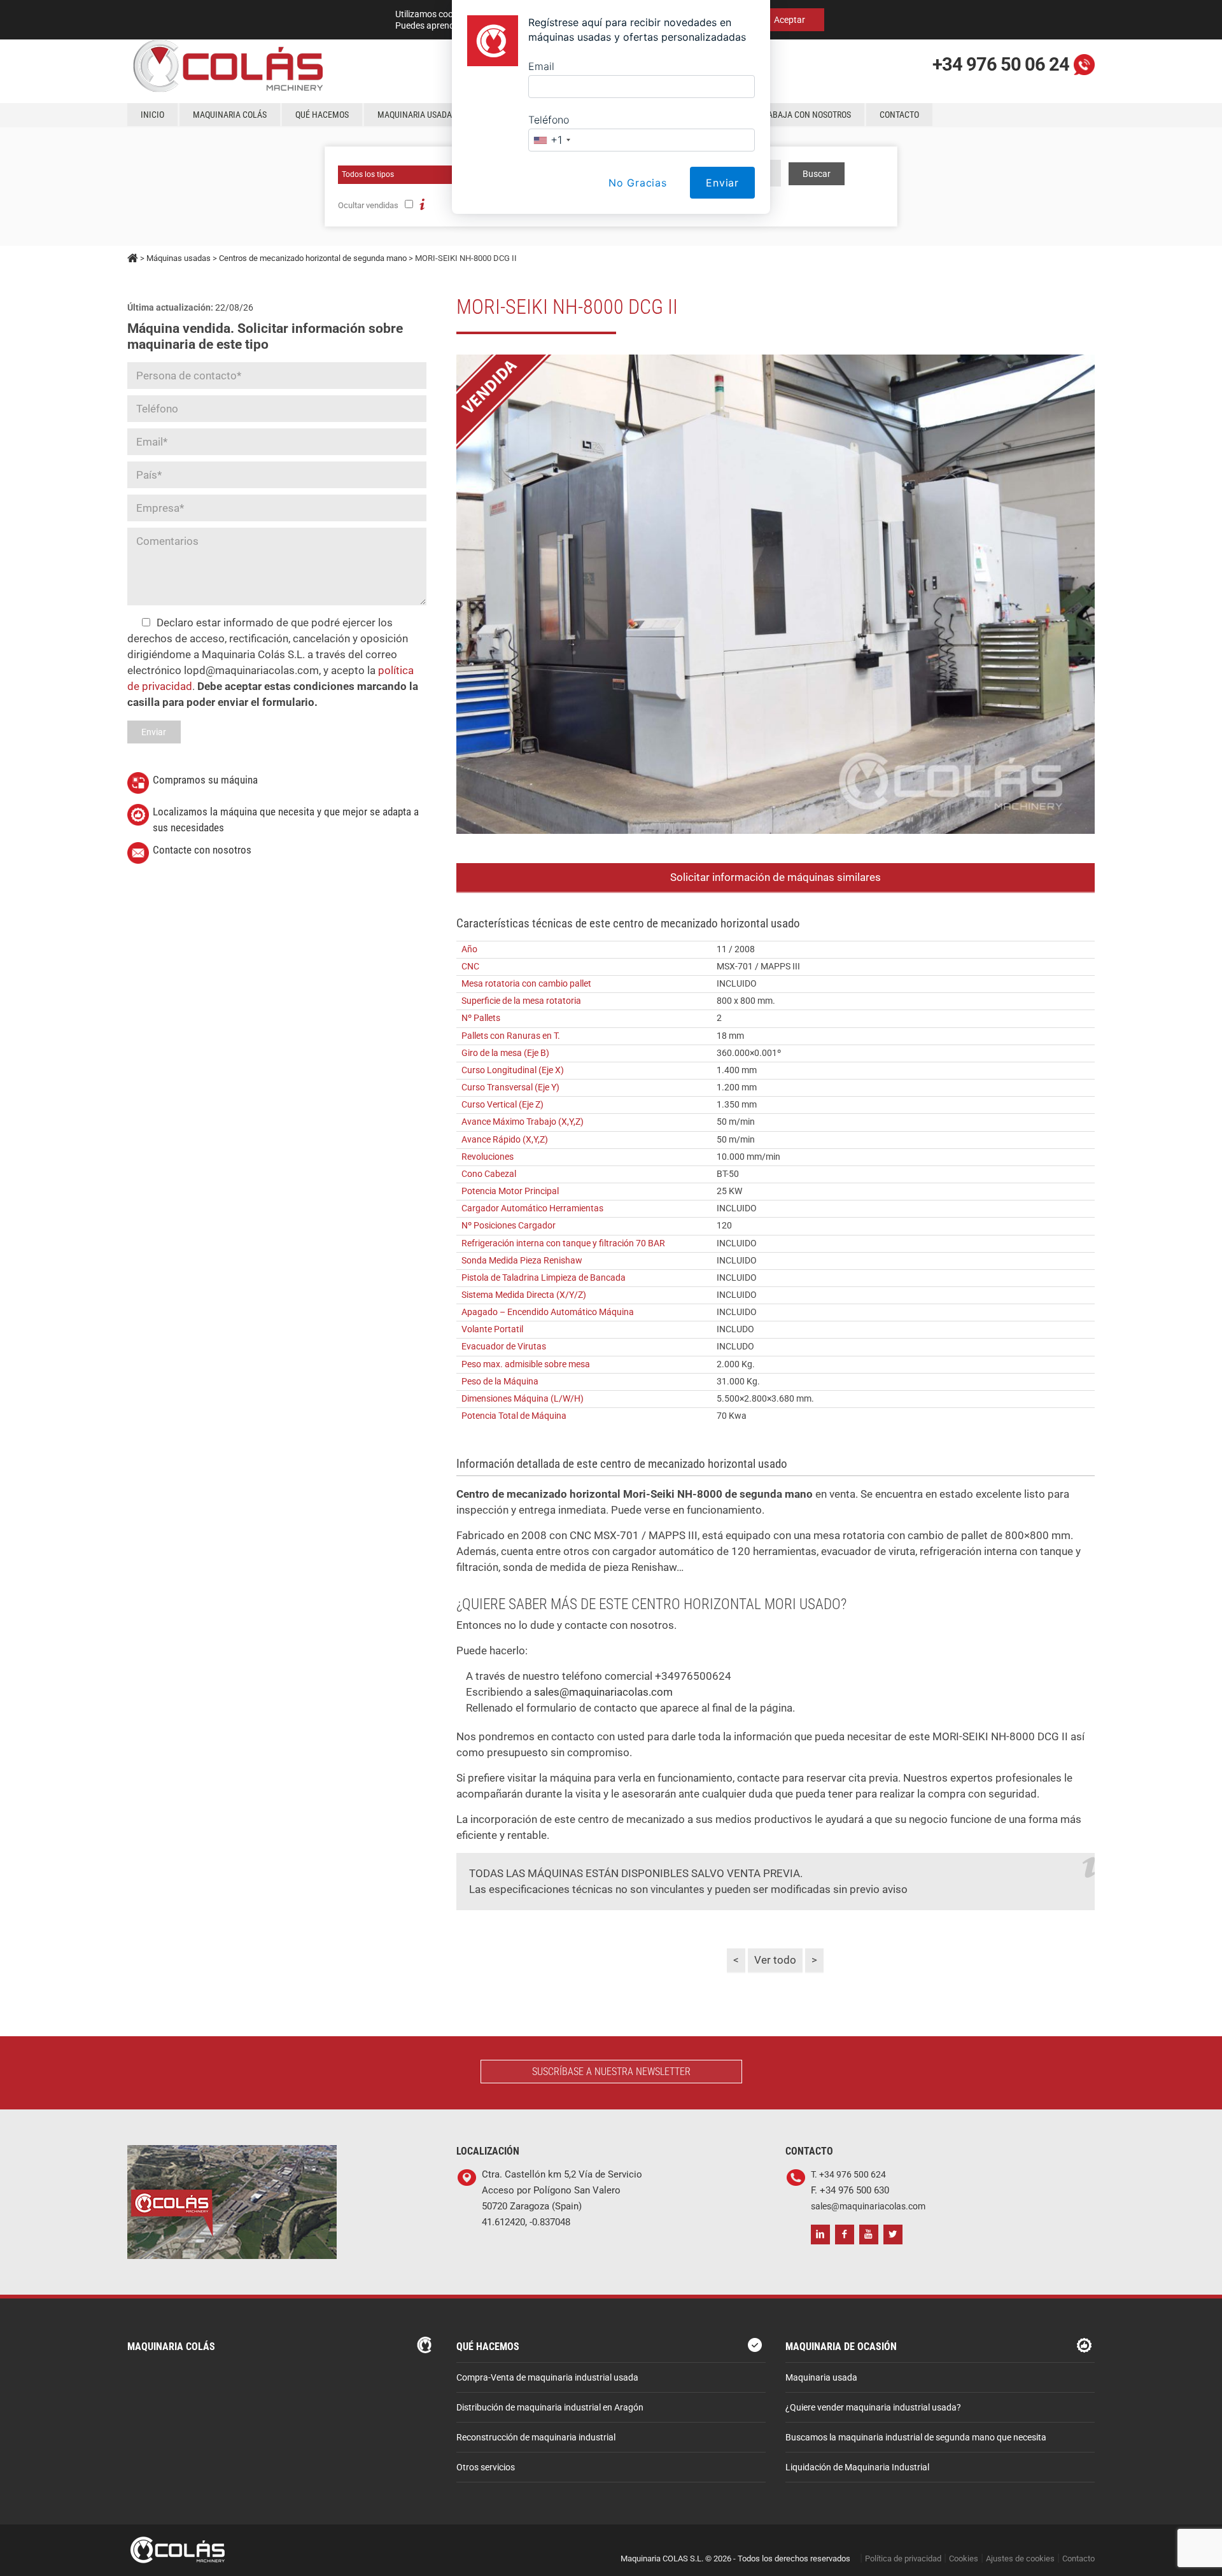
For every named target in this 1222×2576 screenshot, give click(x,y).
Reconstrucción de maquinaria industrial (536, 2438)
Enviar (722, 183)
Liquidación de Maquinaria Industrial (857, 2467)
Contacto (1078, 2558)
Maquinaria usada (821, 2378)
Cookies (964, 2558)
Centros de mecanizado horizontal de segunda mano (313, 258)
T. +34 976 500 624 (848, 2175)
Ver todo (775, 1960)
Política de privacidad (903, 2558)
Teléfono (549, 120)
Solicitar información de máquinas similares (776, 877)
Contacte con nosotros (202, 850)
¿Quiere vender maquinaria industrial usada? (873, 2408)
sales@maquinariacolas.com (602, 1692)
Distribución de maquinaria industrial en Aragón (550, 2408)
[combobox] (551, 140)
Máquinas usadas (179, 258)
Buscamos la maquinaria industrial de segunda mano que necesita (916, 2438)
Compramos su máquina (205, 780)
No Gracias (638, 183)
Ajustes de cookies (1020, 2558)
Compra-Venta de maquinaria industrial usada (547, 2378)
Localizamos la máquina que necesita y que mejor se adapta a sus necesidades (286, 820)
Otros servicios (486, 2467)
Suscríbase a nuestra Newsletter (611, 2072)
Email (541, 66)
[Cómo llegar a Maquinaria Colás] (232, 2153)
